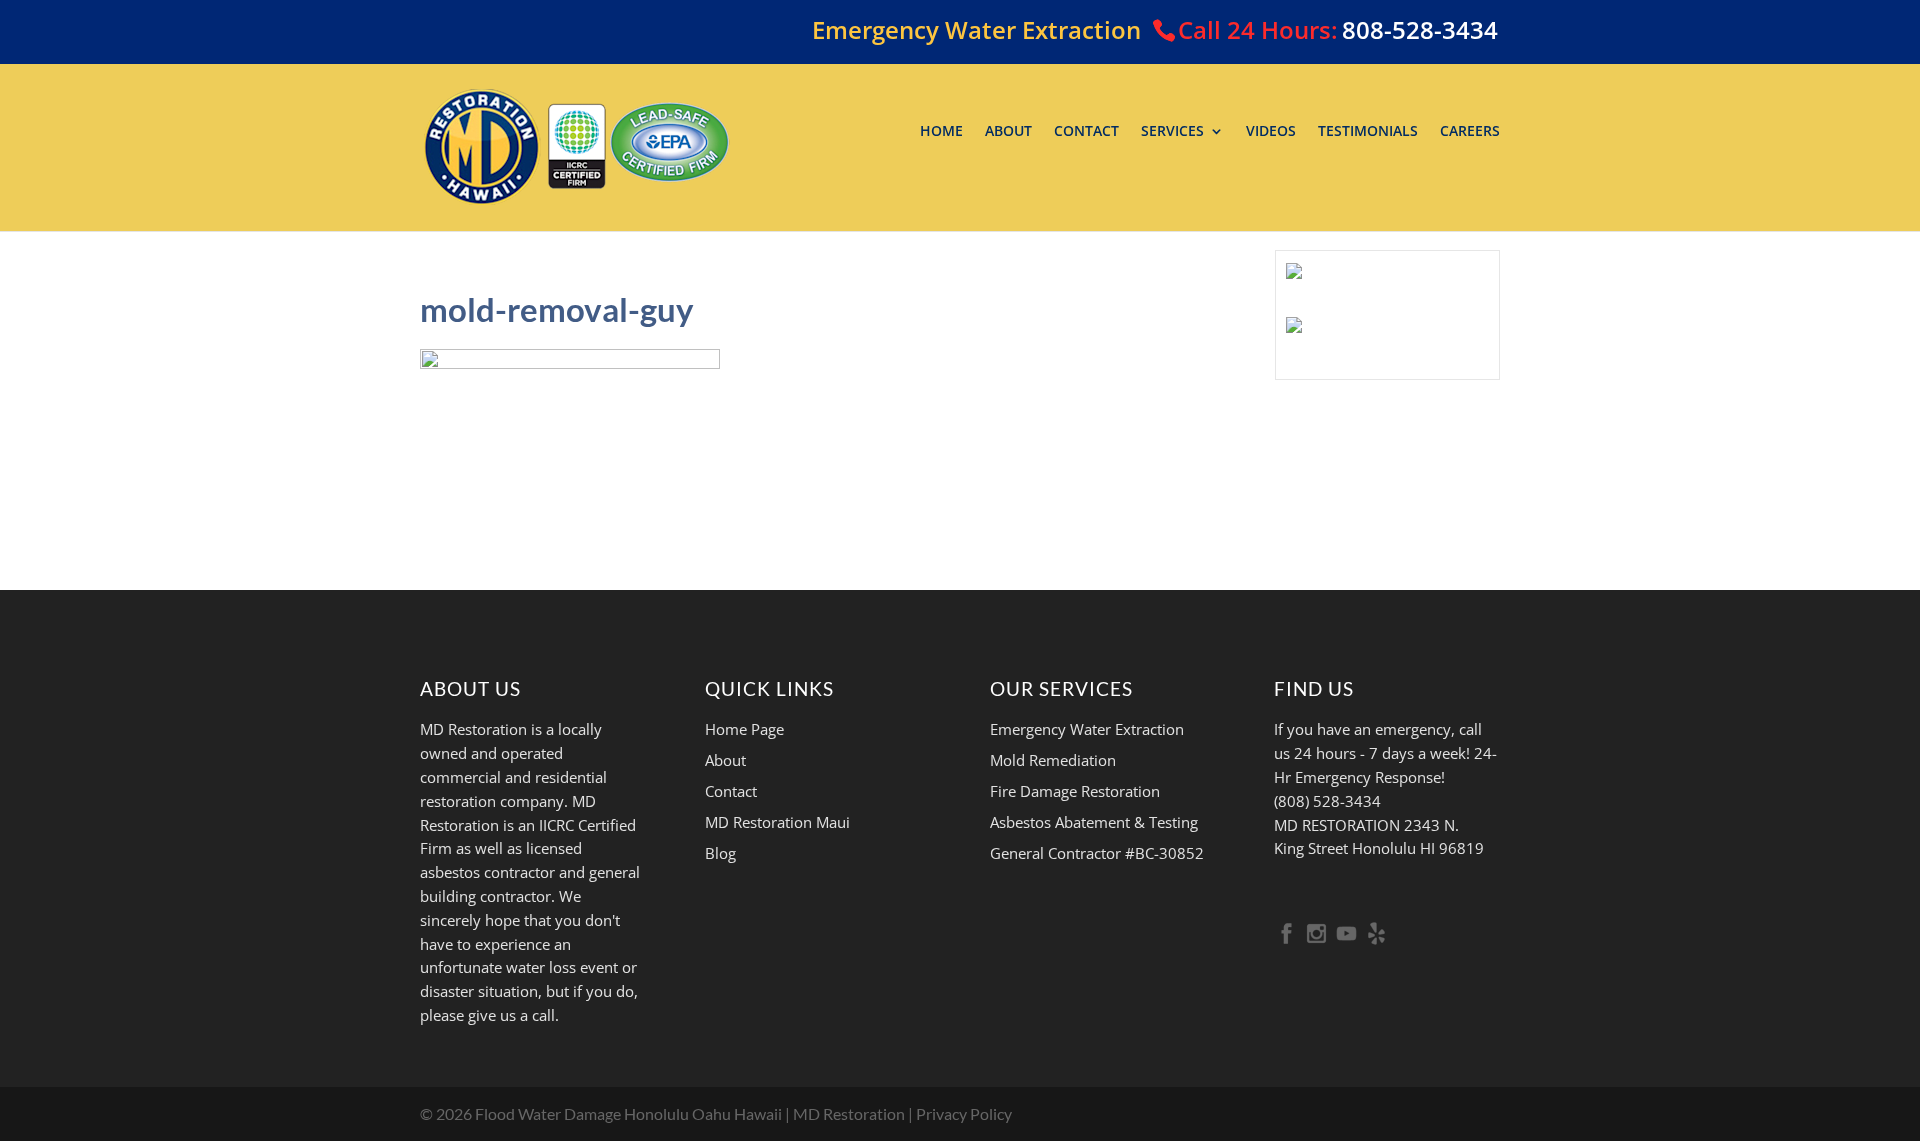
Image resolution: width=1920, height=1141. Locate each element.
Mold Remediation (1053, 760)
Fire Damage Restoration (1075, 791)
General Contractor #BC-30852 (1097, 853)
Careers (1470, 132)
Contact (1086, 132)
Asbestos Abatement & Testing (1094, 822)
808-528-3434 (1420, 29)
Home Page (744, 729)
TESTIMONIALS (1368, 132)
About (1008, 132)
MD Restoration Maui (777, 822)
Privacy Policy (964, 1113)
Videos (1271, 132)
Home (941, 132)
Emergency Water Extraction (1087, 729)
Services (1172, 132)
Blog (720, 853)
